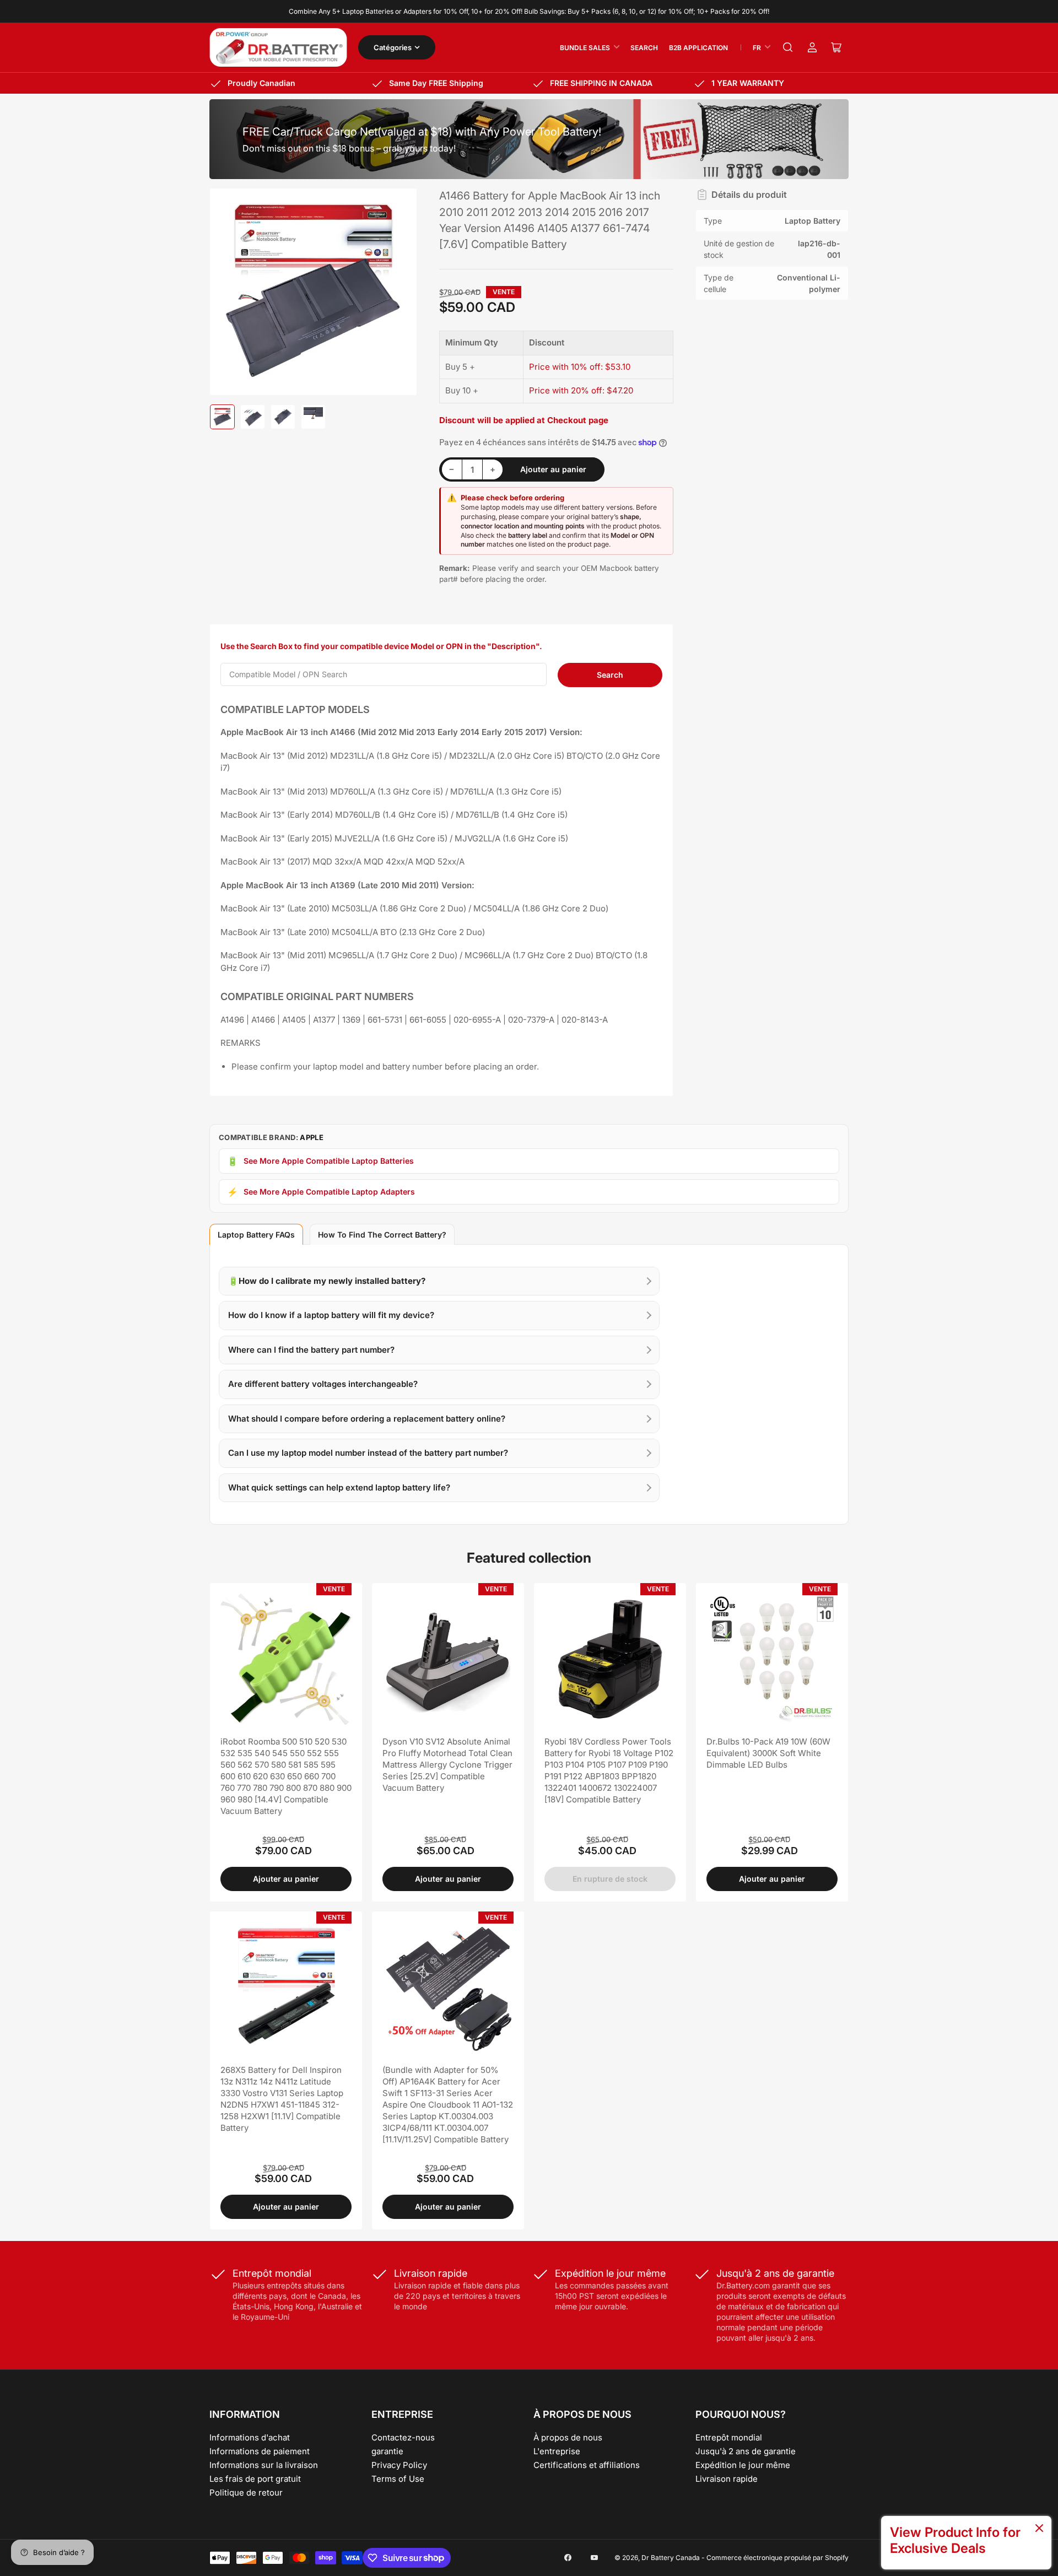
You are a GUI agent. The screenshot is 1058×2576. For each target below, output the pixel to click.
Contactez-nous (403, 2437)
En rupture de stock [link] (610, 1879)
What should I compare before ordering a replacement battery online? (367, 1419)
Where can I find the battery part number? (311, 1350)
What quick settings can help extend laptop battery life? (339, 1487)
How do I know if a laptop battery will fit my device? (331, 1315)
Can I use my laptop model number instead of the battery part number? (368, 1453)
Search (644, 48)
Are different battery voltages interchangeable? (323, 1384)
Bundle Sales (585, 48)
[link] (966, 2543)
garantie (387, 2451)
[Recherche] (788, 47)
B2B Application (698, 48)
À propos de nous (568, 2437)
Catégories (393, 47)
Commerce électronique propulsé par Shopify (778, 2558)
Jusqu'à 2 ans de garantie (746, 2451)
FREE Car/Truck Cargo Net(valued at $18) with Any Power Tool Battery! (422, 132)
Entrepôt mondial (729, 2437)
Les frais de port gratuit (255, 2479)
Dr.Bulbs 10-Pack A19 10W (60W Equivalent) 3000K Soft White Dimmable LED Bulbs (768, 1753)
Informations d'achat (250, 2437)
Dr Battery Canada (671, 2558)
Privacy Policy (399, 2465)
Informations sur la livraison (264, 2465)
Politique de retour (246, 2493)
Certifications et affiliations (587, 2465)
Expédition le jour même (743, 2465)
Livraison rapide (727, 2479)
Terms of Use (398, 2479)
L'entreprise (557, 2451)
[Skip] (1039, 2529)
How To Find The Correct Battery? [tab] (382, 1235)
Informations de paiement (260, 2451)
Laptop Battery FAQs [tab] (256, 1235)
